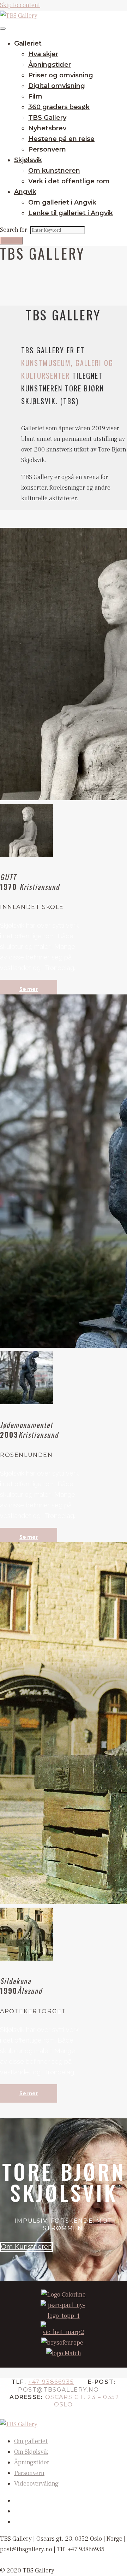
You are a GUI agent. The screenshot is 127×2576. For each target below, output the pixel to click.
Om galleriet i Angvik (62, 202)
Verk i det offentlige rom (69, 181)
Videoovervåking (36, 2484)
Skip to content (20, 5)
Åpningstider (50, 65)
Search (11, 241)
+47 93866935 (51, 2382)
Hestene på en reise (61, 139)
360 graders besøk (59, 107)
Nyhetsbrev (47, 128)
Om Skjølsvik (31, 2452)
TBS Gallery (47, 118)
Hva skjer (43, 54)
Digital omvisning (57, 86)
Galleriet (28, 43)
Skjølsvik (28, 160)
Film (35, 96)
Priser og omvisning (61, 75)
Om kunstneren (54, 171)
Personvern (47, 149)
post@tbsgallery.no (59, 2390)
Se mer (29, 989)
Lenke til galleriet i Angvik (71, 213)
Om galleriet (31, 2441)
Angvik (25, 192)
